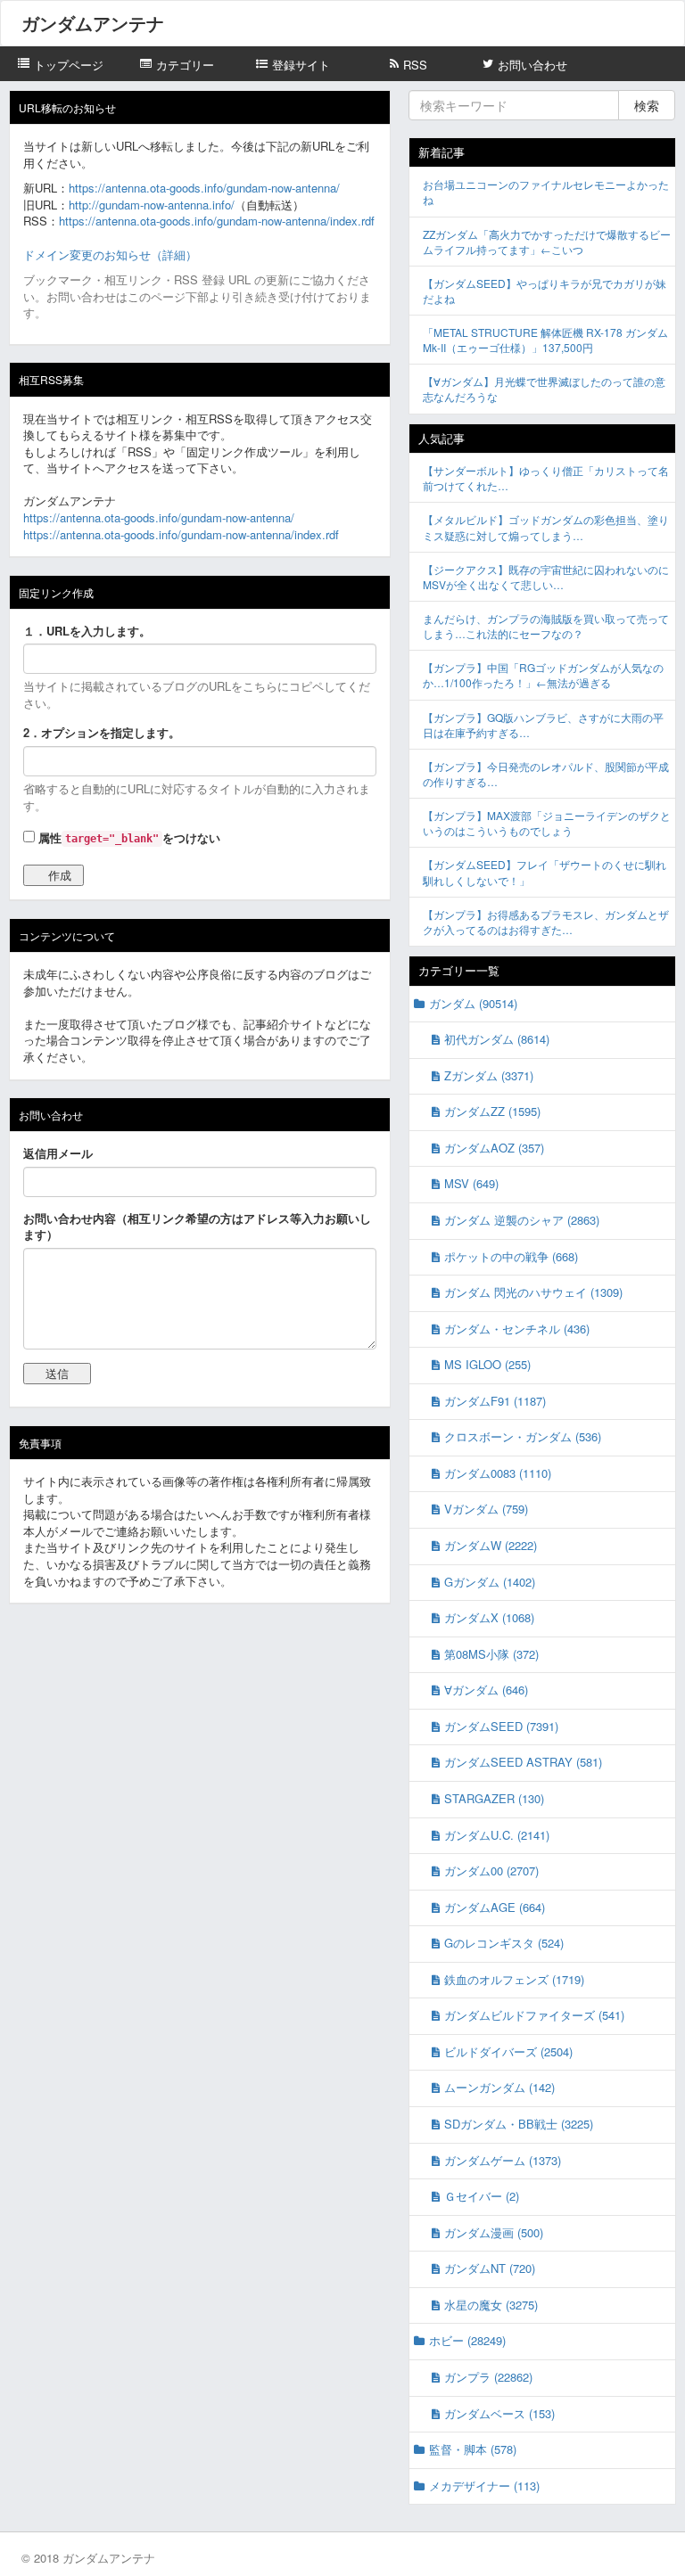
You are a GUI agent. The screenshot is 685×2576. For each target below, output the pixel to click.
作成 (60, 875)
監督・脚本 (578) (473, 2449)
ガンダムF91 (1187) (495, 1401)
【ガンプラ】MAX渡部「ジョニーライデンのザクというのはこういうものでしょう (547, 823)
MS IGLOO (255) (487, 1364)
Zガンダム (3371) (489, 1075)
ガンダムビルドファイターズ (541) (534, 2015)
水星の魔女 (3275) (491, 2305)
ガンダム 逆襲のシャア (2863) (522, 1220)
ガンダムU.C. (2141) (497, 1835)
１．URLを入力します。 (87, 631)
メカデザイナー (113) (484, 2486)
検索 (647, 105)
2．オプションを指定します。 (102, 733)
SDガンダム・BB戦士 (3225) (519, 2124)
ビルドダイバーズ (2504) (508, 2051)
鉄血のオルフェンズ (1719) (514, 1979)
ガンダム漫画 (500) (494, 2232)
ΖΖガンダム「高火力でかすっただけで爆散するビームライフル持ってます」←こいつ (547, 242)
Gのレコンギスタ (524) (504, 1943)
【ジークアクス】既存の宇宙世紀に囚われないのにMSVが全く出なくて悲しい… (546, 577)
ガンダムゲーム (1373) (503, 2160)
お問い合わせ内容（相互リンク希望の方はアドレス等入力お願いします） (197, 1227)
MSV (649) (471, 1183)
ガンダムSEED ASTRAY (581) (523, 1762)
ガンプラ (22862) (488, 2377)
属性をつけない (128, 837)
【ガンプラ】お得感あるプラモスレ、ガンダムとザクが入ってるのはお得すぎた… (546, 922)
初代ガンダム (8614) (497, 1039)
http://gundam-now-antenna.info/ (152, 205)
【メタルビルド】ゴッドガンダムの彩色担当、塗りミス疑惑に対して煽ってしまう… (546, 527)
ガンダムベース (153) (499, 2413)
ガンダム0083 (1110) (498, 1473)
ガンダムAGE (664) (495, 1907)
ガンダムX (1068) (489, 1617)
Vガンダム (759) (486, 1509)
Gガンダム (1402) (490, 1582)
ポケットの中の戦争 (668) (511, 1256)
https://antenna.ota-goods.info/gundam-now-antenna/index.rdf (217, 221)
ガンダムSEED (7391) (501, 1726)
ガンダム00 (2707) (491, 1870)
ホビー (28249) (467, 2340)
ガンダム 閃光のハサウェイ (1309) (533, 1292)
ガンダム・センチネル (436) (517, 1329)
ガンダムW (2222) (491, 1545)
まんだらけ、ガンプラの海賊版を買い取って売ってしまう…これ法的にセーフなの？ (546, 626)
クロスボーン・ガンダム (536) (523, 1436)
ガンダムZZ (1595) (492, 1111)
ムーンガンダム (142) (499, 2087)
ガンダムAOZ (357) (494, 1148)
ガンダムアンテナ (93, 23)
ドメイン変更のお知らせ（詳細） (110, 254)
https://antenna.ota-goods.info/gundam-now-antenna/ (204, 188)
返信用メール (58, 1153)
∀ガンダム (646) (486, 1690)
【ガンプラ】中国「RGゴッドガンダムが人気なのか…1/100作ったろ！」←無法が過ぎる (543, 675)
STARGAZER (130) (494, 1798)
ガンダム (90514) (473, 1003)
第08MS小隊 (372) (491, 1654)
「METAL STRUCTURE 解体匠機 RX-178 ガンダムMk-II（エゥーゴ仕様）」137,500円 (545, 340)
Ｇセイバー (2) (482, 2196)
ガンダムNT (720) (490, 2268)
